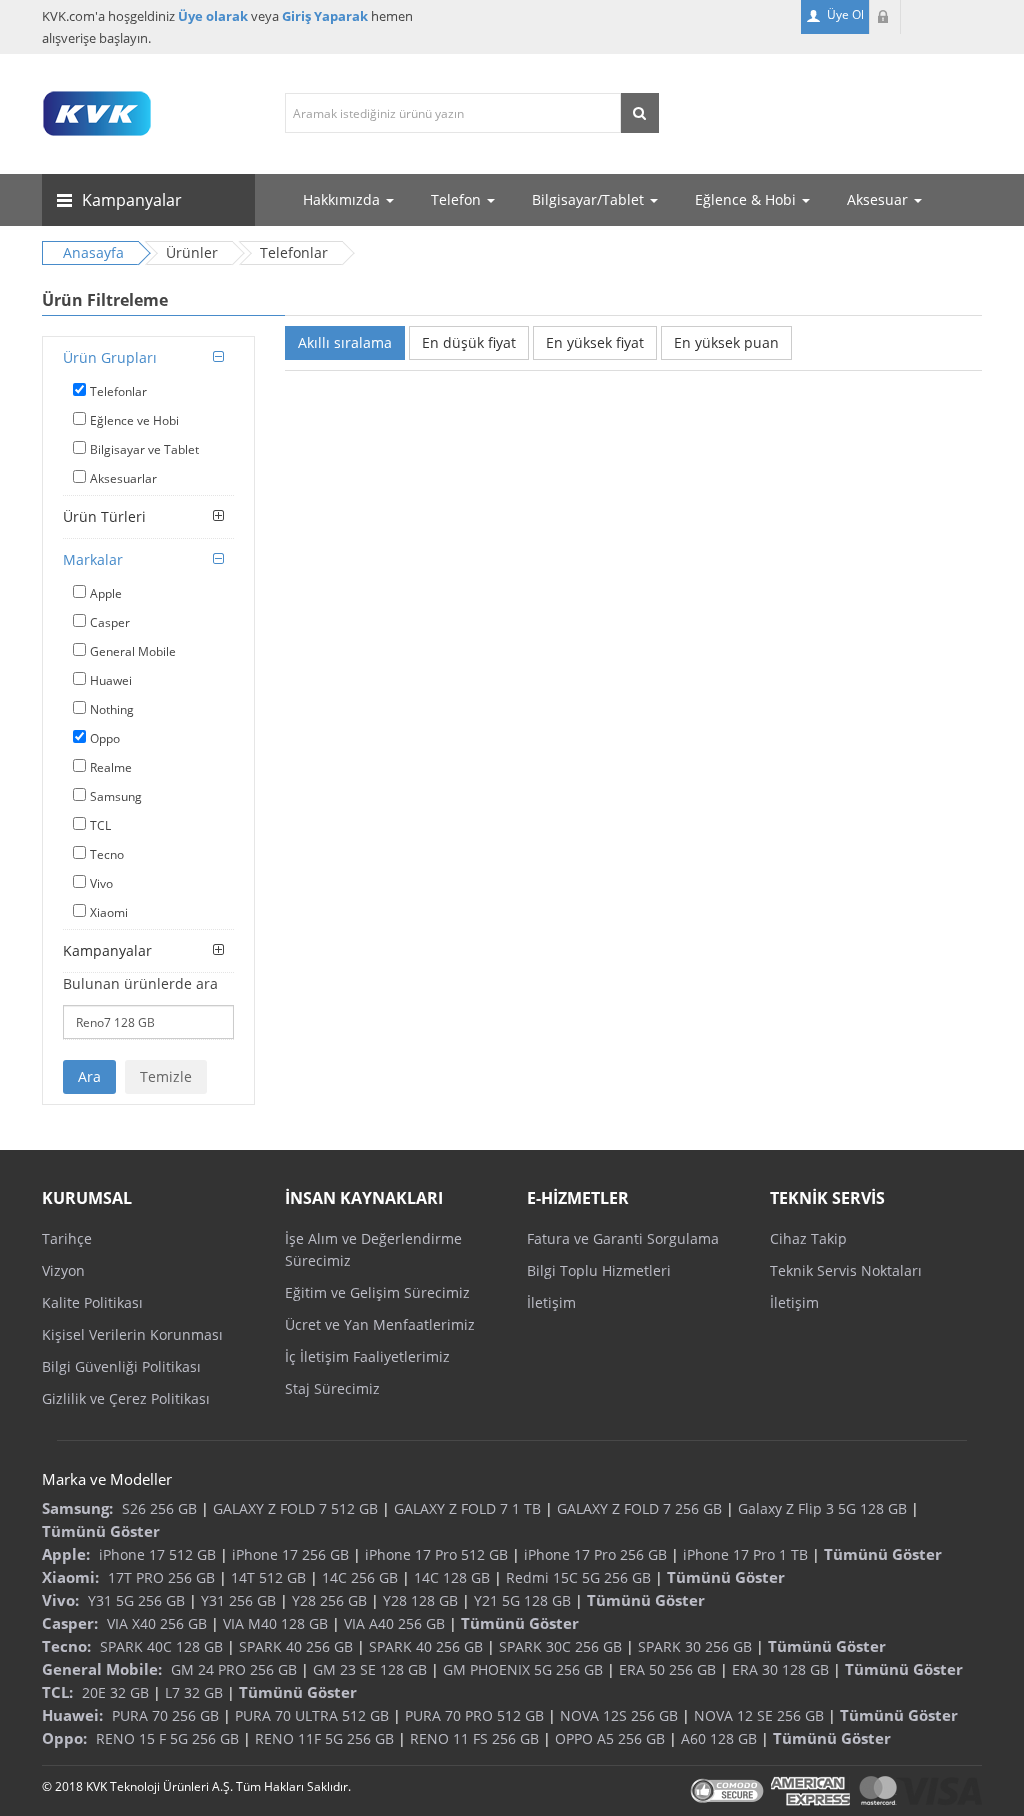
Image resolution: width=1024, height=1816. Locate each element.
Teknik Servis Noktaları (846, 1270)
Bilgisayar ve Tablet (144, 449)
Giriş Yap (885, 17)
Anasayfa (93, 252)
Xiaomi (109, 912)
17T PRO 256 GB (161, 1577)
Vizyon (63, 1270)
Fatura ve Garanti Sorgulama (623, 1238)
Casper (110, 622)
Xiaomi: (70, 1577)
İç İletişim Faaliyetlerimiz (367, 1356)
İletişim (551, 1302)
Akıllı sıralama (345, 342)
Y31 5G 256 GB (136, 1600)
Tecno (107, 854)
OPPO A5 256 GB (610, 1738)
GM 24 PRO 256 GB (234, 1669)
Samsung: (77, 1508)
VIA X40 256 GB (157, 1623)
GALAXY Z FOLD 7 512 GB (295, 1508)
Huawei (111, 680)
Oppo (105, 738)
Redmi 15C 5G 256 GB (578, 1577)
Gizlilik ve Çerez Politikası (126, 1398)
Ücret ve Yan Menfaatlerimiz (380, 1324)
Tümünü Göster (101, 1531)
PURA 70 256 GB (165, 1715)
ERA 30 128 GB (780, 1669)
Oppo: (64, 1738)
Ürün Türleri (104, 516)
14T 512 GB (268, 1577)
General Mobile (133, 651)
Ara (89, 1076)
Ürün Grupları (110, 357)
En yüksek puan (726, 342)
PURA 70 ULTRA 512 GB (312, 1715)
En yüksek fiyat (595, 342)
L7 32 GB (194, 1692)
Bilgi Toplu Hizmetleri (599, 1270)
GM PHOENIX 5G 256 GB (523, 1669)
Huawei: (72, 1715)
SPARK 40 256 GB (296, 1646)
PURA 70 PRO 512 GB (474, 1715)
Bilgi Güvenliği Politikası (121, 1366)
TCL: (57, 1692)
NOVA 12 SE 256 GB (759, 1715)
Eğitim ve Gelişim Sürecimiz (377, 1292)
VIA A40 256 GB (394, 1623)
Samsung (116, 796)
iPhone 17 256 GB (290, 1554)
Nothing (112, 709)
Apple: (66, 1554)
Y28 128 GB (420, 1600)
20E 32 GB (115, 1692)
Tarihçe (67, 1238)
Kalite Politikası (92, 1302)
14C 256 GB (360, 1577)
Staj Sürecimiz (332, 1388)
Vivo (101, 883)
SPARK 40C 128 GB (161, 1646)
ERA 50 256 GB (667, 1669)
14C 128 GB (452, 1577)
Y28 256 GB (329, 1600)
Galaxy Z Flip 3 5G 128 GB (822, 1508)
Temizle (166, 1076)
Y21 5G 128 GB (522, 1600)
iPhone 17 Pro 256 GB (595, 1554)
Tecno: (66, 1646)
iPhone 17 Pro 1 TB (745, 1554)
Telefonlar (118, 391)
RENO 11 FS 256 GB (474, 1738)
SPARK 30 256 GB (695, 1646)
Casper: (70, 1623)
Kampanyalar (107, 950)
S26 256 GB (159, 1508)
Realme (111, 767)
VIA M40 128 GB (275, 1623)
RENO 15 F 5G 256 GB (167, 1738)
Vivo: (60, 1600)
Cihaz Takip (808, 1238)
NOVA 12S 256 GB (619, 1715)
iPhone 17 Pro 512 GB (436, 1554)
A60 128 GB (719, 1738)
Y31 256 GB (238, 1600)
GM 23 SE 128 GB (370, 1669)
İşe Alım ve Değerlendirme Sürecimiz (373, 1249)
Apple (106, 593)
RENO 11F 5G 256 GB (324, 1738)
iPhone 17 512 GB (157, 1554)
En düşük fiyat (469, 342)
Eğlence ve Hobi (134, 420)
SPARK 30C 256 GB (560, 1646)
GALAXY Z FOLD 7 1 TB (467, 1508)
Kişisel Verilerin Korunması (132, 1334)
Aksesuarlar (123, 478)
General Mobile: (102, 1669)
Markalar (93, 559)
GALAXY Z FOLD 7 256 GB (639, 1508)
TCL (100, 825)
